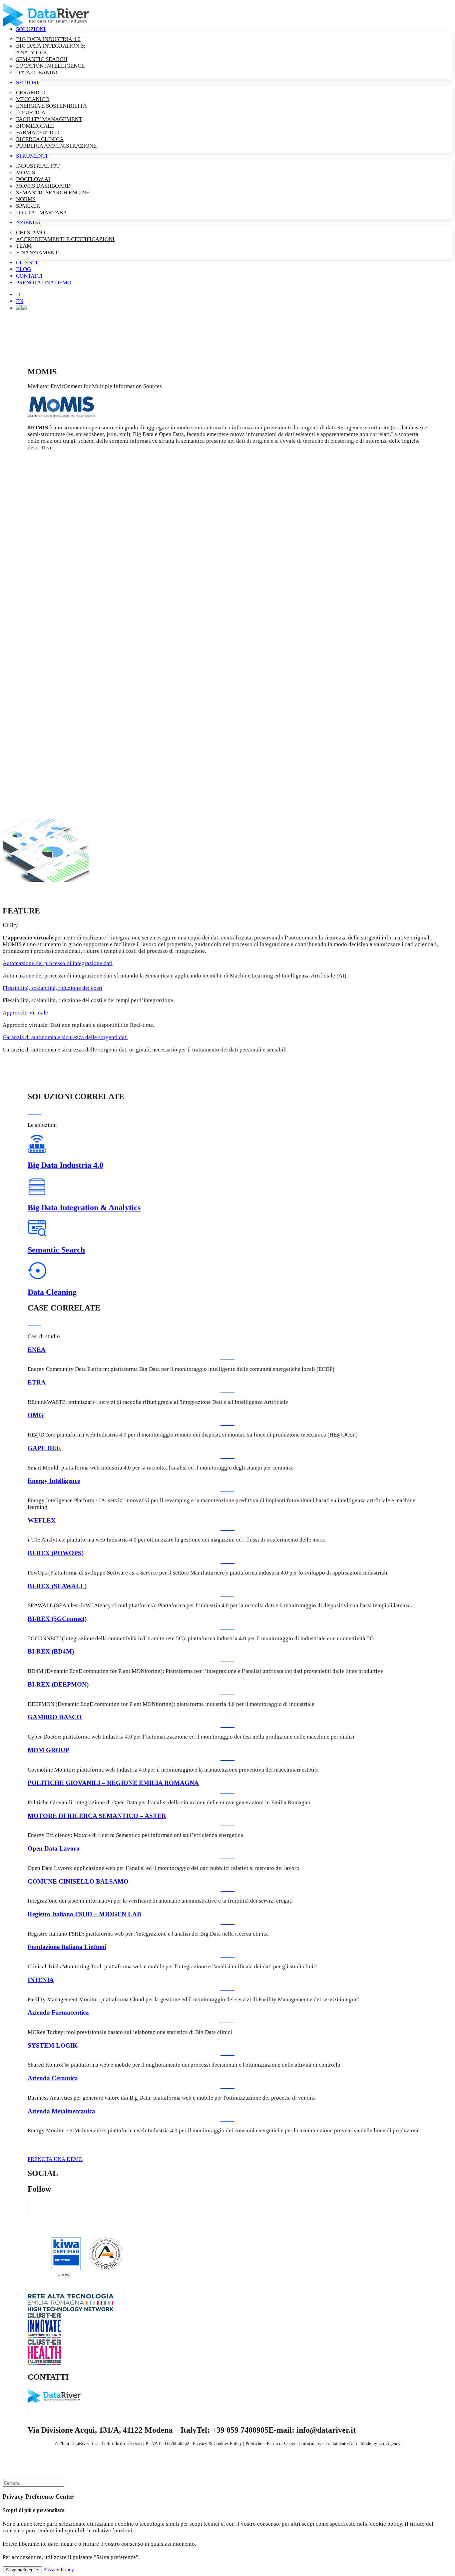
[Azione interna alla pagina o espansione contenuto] (21, 308)
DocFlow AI (33, 179)
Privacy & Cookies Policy (217, 2443)
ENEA (37, 1350)
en (20, 301)
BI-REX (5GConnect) (57, 1619)
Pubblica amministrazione (56, 146)
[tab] (227, 963)
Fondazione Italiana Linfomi (67, 1947)
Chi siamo (30, 233)
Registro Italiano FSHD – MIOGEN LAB (84, 1914)
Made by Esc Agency (381, 2443)
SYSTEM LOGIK (53, 2045)
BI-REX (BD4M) (51, 1651)
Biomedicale (35, 126)
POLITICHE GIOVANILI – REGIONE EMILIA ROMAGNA (113, 1783)
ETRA (37, 1382)
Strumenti (32, 156)
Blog (23, 269)
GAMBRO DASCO (55, 1717)
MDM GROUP (48, 1750)
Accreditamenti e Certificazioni (65, 239)
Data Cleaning (38, 73)
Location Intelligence (50, 66)
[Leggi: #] (46, 880)
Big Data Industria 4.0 (48, 39)
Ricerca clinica (40, 139)
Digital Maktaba (41, 213)
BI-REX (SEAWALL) (57, 1586)
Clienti (27, 263)
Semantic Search (42, 59)
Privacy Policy (59, 2569)
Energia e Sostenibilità (51, 106)
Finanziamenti (38, 253)
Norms (26, 199)
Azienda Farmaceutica (58, 2012)
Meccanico (33, 99)
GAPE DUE (44, 1448)
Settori (27, 83)
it (19, 295)
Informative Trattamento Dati (329, 2443)
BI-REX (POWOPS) (56, 1553)
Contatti (29, 276)
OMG (36, 1415)
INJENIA (41, 1980)
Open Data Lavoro (54, 1848)
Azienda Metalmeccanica (61, 2111)
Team (24, 246)
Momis (25, 173)
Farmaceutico (38, 133)
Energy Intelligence (54, 1481)
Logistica (31, 113)
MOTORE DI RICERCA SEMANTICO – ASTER (97, 1816)
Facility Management (49, 119)
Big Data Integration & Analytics (84, 1207)
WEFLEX (42, 1520)
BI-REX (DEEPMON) (58, 1684)
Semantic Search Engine (53, 193)
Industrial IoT (38, 166)
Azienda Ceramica (53, 2078)
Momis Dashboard (43, 186)
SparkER (28, 206)
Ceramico (31, 93)
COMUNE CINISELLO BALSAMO (78, 1881)
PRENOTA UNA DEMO (55, 2159)
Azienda (28, 223)
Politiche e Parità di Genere (271, 2443)
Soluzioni (31, 29)
